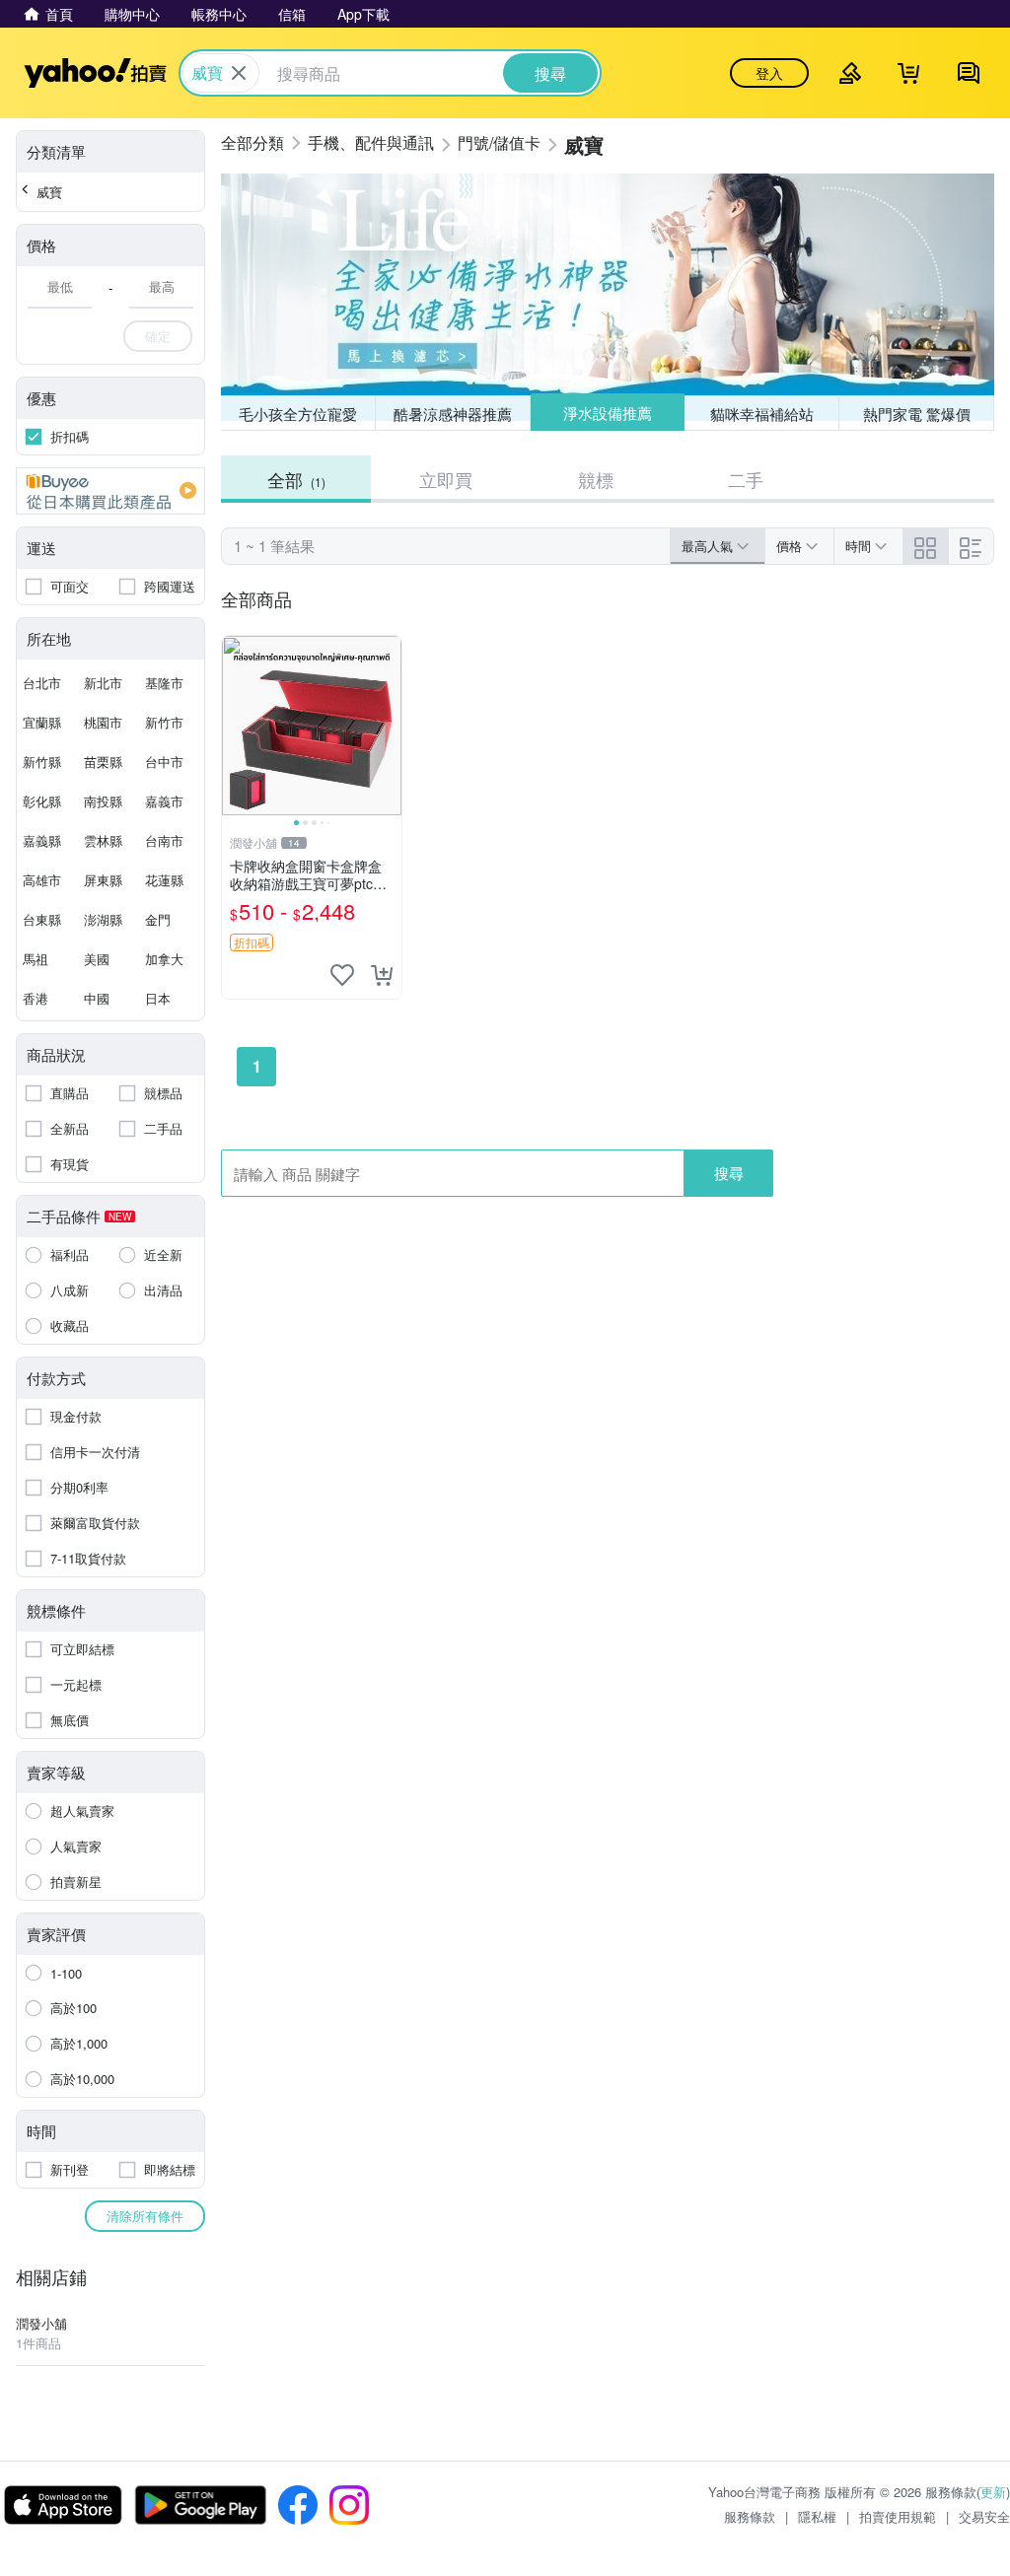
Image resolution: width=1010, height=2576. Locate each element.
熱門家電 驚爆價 (917, 414)
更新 (993, 2492)
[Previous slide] (235, 726)
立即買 (446, 479)
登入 (769, 73)
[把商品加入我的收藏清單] (342, 975)
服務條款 (750, 2516)
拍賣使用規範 (898, 2516)
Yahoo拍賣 (95, 73)
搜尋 (729, 1173)
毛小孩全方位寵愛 (298, 414)
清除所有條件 (145, 2216)
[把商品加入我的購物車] (382, 975)
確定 (158, 336)
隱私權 (817, 2516)
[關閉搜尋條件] (239, 73)
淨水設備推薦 (608, 413)
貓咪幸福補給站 (762, 414)
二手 (746, 479)
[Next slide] (389, 726)
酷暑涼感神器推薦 (453, 414)
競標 (596, 479)
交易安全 (984, 2516)
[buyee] (110, 491)
